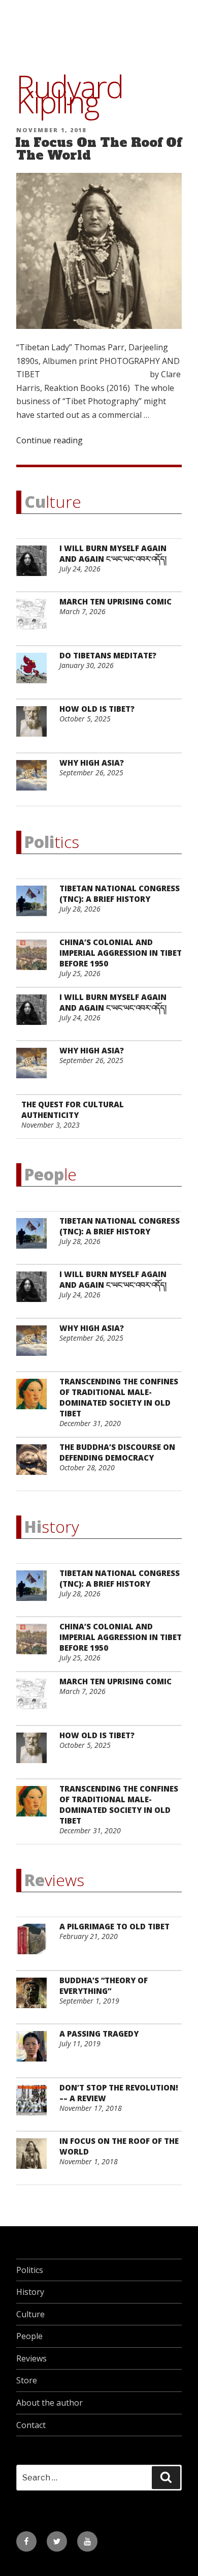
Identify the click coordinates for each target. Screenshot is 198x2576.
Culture (30, 2314)
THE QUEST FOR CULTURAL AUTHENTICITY (73, 1110)
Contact (31, 2425)
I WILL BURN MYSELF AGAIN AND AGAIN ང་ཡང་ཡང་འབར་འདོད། (113, 553)
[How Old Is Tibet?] (35, 727)
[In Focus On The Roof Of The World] (35, 2159)
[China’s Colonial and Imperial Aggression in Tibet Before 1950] (35, 961)
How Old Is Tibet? (97, 709)
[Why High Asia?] (35, 781)
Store (27, 2380)
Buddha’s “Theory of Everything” (104, 1986)
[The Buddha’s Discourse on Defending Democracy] (35, 1465)
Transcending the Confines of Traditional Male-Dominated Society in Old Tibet (119, 1397)
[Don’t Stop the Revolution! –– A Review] (35, 2106)
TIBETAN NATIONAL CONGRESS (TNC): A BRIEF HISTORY (120, 893)
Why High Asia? (92, 763)
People (29, 2336)
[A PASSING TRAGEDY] (35, 2052)
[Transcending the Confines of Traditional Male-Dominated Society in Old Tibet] (35, 1400)
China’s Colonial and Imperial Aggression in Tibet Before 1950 (121, 953)
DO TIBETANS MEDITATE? (108, 655)
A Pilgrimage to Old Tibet (114, 1926)
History (30, 2292)
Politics (30, 2270)
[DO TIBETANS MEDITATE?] (35, 674)
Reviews (31, 2358)
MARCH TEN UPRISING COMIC (115, 601)
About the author (49, 2403)
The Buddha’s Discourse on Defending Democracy (117, 1452)
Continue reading (49, 440)
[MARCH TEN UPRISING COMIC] (35, 620)
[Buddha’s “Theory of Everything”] (35, 1999)
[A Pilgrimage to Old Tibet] (35, 1945)
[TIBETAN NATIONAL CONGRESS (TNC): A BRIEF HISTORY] (35, 907)
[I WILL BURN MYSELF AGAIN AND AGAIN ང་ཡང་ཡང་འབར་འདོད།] (35, 567)
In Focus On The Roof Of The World (98, 149)
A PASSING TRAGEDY (99, 2034)
